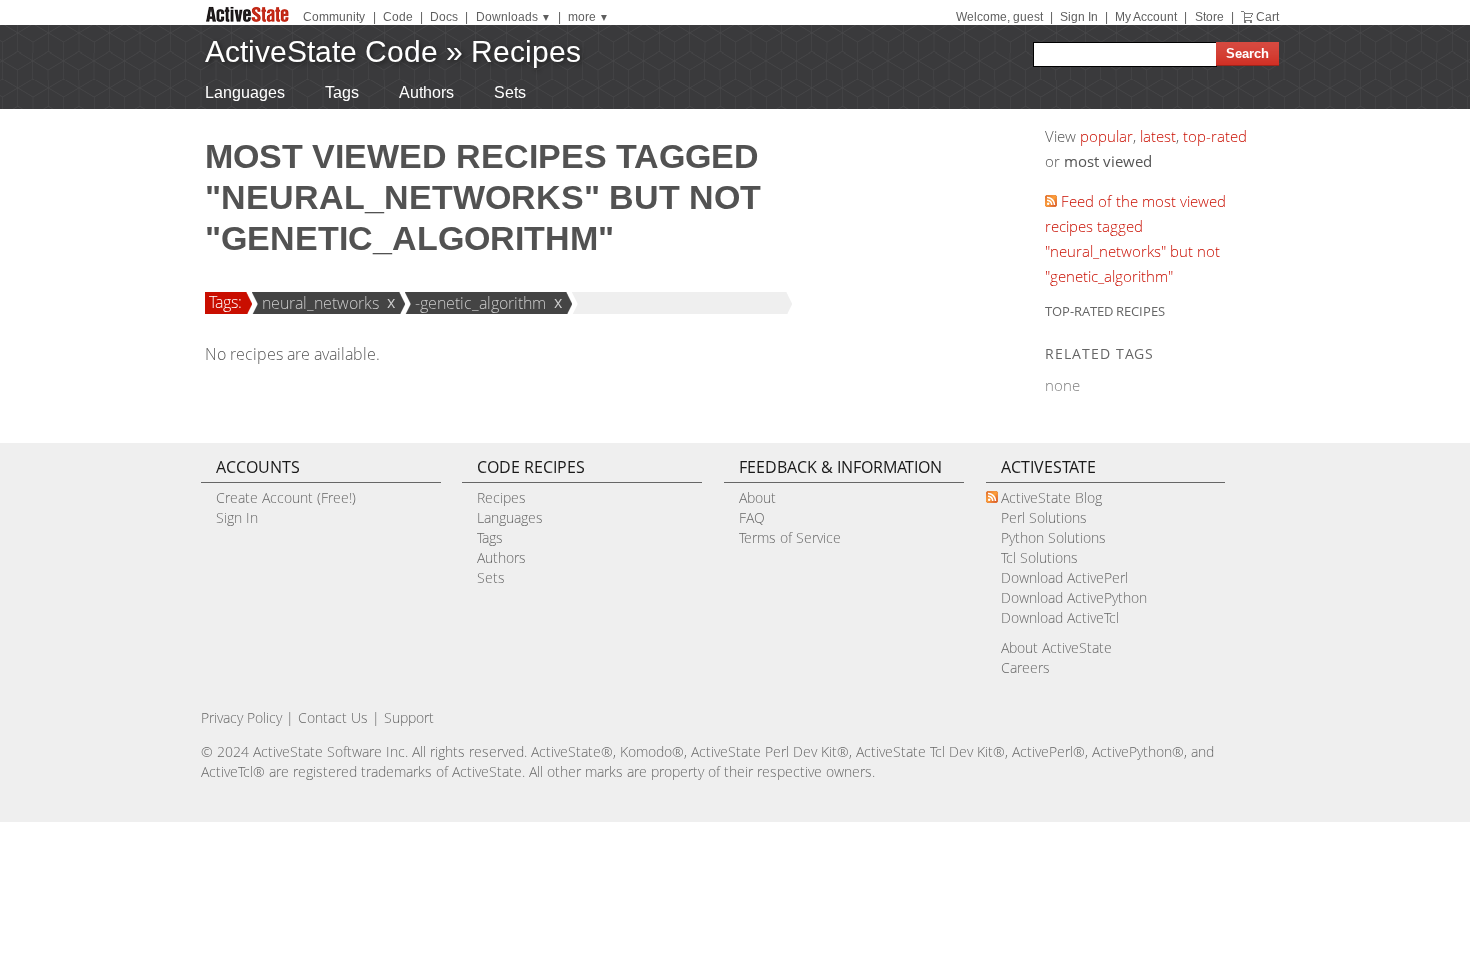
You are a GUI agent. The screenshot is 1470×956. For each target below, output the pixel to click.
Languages (245, 92)
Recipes (526, 51)
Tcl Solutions (1039, 557)
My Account (1146, 17)
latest (1158, 136)
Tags (342, 92)
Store (1209, 17)
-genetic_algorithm (480, 303)
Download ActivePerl (1064, 577)
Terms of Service (790, 537)
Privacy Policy (241, 717)
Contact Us (333, 717)
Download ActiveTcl (1060, 617)
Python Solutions (1053, 537)
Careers (1025, 667)
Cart (1267, 17)
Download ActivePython (1074, 597)
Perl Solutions (1044, 517)
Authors (426, 92)
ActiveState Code (321, 51)
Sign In (1079, 17)
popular (1106, 136)
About (757, 497)
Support (409, 717)
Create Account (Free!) (286, 497)
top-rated (1215, 136)
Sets (510, 92)
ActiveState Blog (1051, 497)
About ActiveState (1056, 647)
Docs (444, 17)
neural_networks (320, 303)
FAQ (752, 517)
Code (398, 17)
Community (334, 17)
